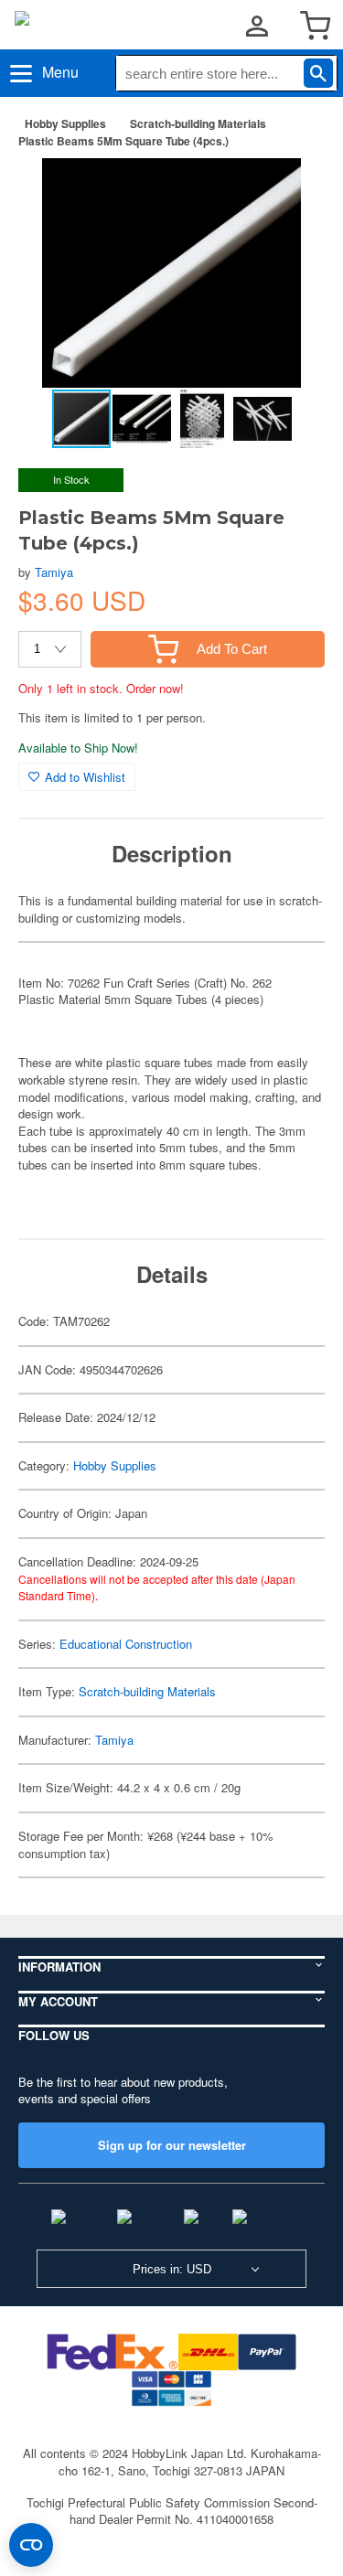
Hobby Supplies (65, 123)
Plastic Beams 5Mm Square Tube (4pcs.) (123, 141)
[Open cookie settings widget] (31, 2545)
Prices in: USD (172, 2269)
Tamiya (54, 572)
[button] (292, 191)
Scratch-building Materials (198, 123)
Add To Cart (232, 649)
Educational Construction (126, 1644)
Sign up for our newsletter (172, 2145)
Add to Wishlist (85, 777)
